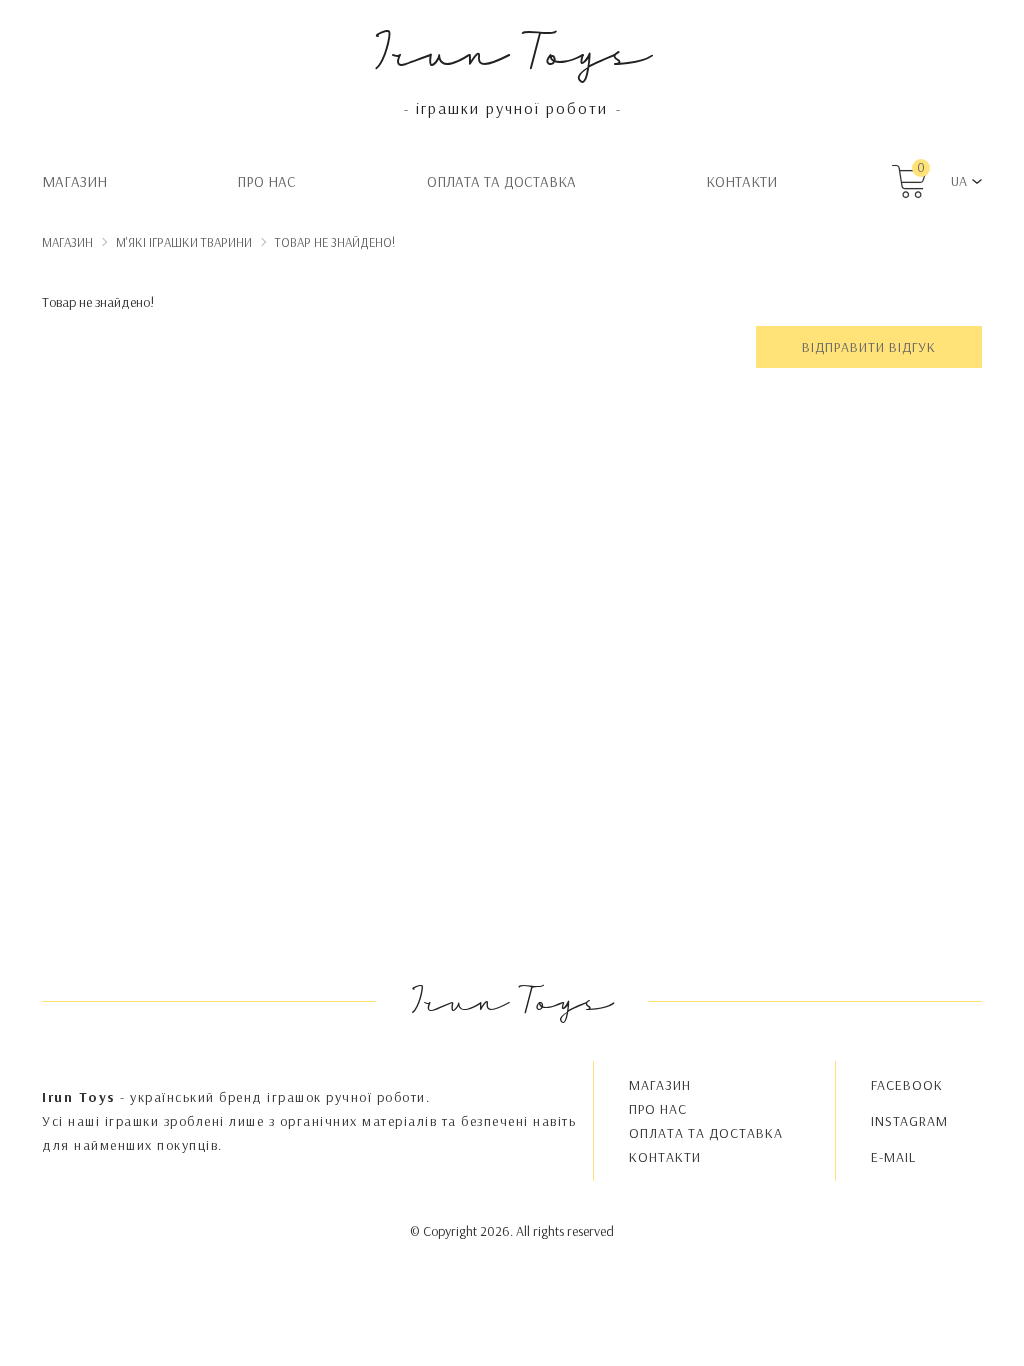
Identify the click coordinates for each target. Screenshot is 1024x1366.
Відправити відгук (869, 347)
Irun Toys (512, 49)
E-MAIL (893, 1157)
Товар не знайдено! (335, 242)
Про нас (266, 181)
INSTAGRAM (909, 1121)
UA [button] (959, 181)
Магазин (74, 181)
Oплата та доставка (501, 181)
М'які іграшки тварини (184, 242)
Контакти (741, 181)
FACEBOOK (907, 1085)
